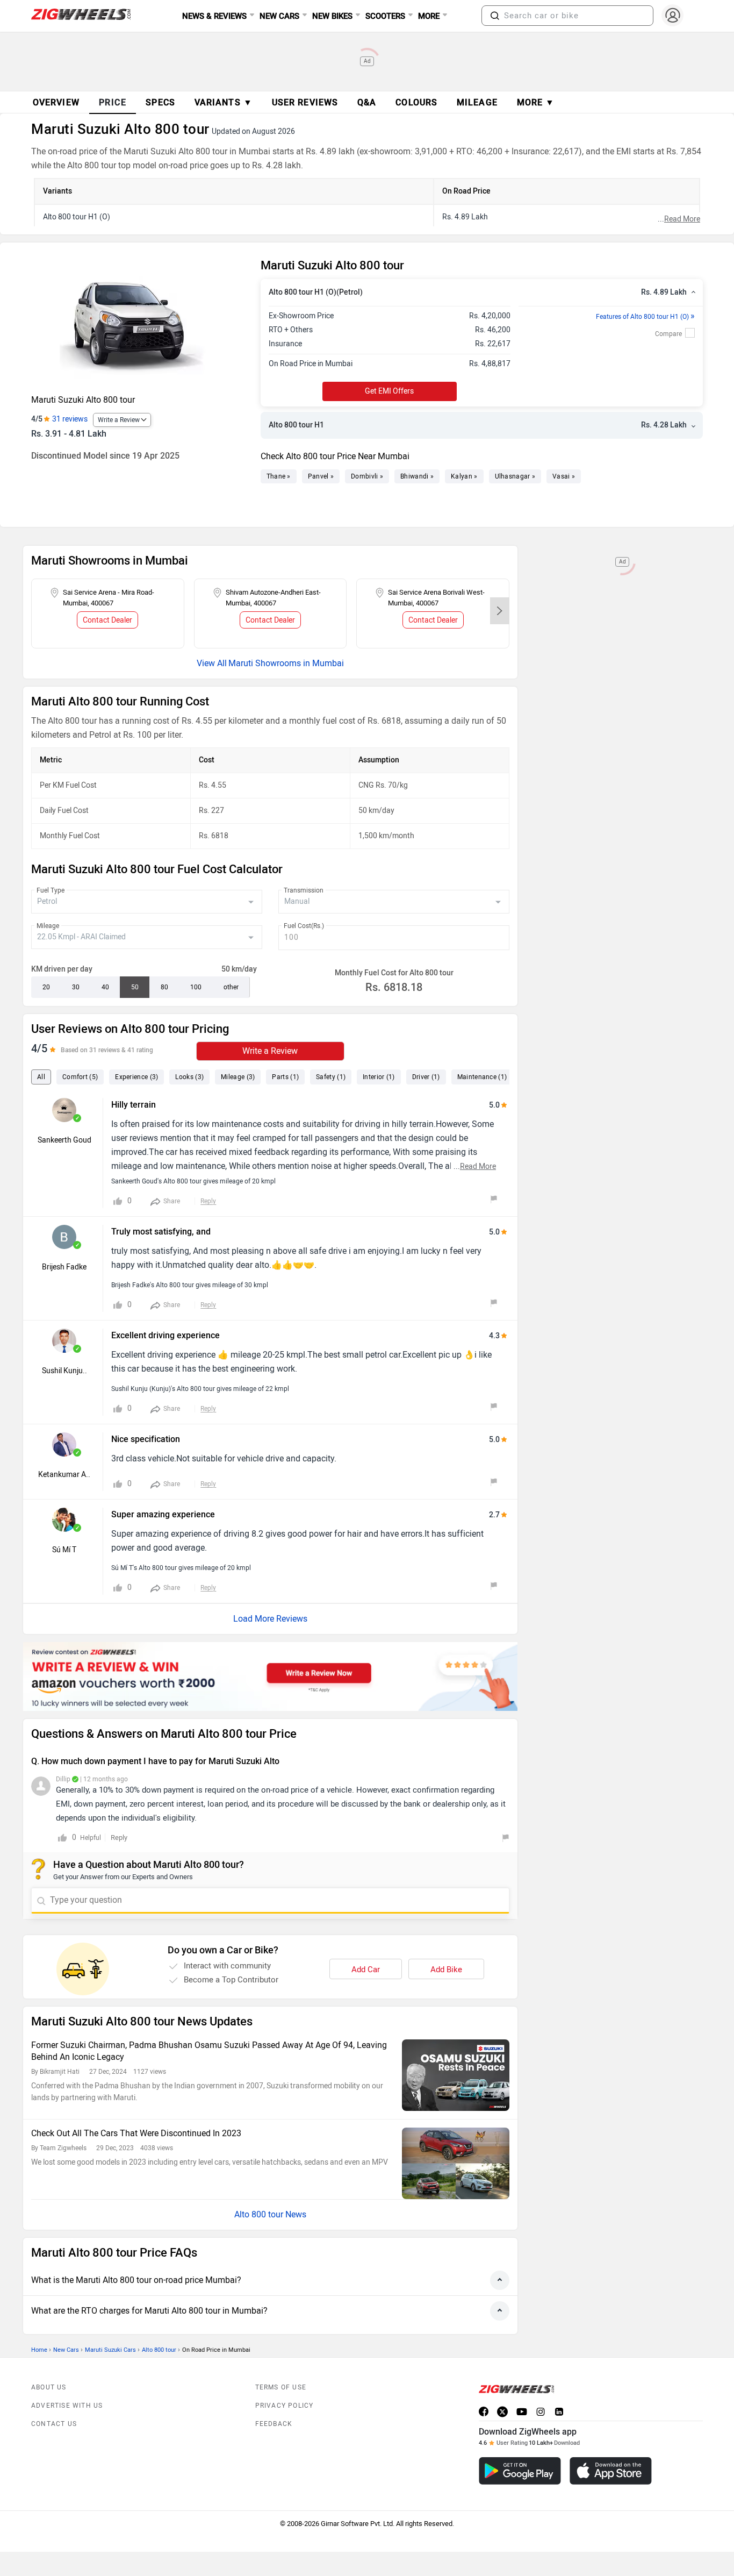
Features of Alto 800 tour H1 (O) (645, 317)
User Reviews (305, 102)
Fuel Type (51, 890)
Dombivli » (367, 476)
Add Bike (446, 1970)
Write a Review (119, 420)
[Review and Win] (270, 1676)
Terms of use (281, 2387)
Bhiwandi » (417, 476)
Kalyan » (464, 476)
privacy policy (285, 2406)
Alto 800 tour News (270, 2214)
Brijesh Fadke (64, 1267)
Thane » (279, 476)
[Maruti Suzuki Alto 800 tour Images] (141, 323)
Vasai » (564, 476)
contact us (54, 2424)
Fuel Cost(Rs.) (304, 926)
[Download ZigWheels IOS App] (611, 2471)
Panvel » (321, 476)
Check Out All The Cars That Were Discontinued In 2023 (136, 2133)
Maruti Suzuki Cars (110, 2350)
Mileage (48, 926)
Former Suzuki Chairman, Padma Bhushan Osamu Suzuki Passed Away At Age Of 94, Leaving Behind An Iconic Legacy (209, 2051)
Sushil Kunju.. (64, 1371)
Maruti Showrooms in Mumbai (286, 663)
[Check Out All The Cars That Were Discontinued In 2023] (456, 2163)
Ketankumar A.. (64, 1475)
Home (39, 2350)
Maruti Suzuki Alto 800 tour (83, 400)
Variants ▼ (224, 102)
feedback (274, 2424)
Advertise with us (67, 2406)
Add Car (366, 1970)
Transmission (304, 890)
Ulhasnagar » (515, 476)
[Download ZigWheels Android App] (520, 2471)
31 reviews (70, 419)
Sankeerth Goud (64, 1140)
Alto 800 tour (159, 2350)
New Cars (66, 2350)
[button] (495, 16)
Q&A (367, 102)
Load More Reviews (270, 1619)
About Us (49, 2387)
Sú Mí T (64, 1550)
